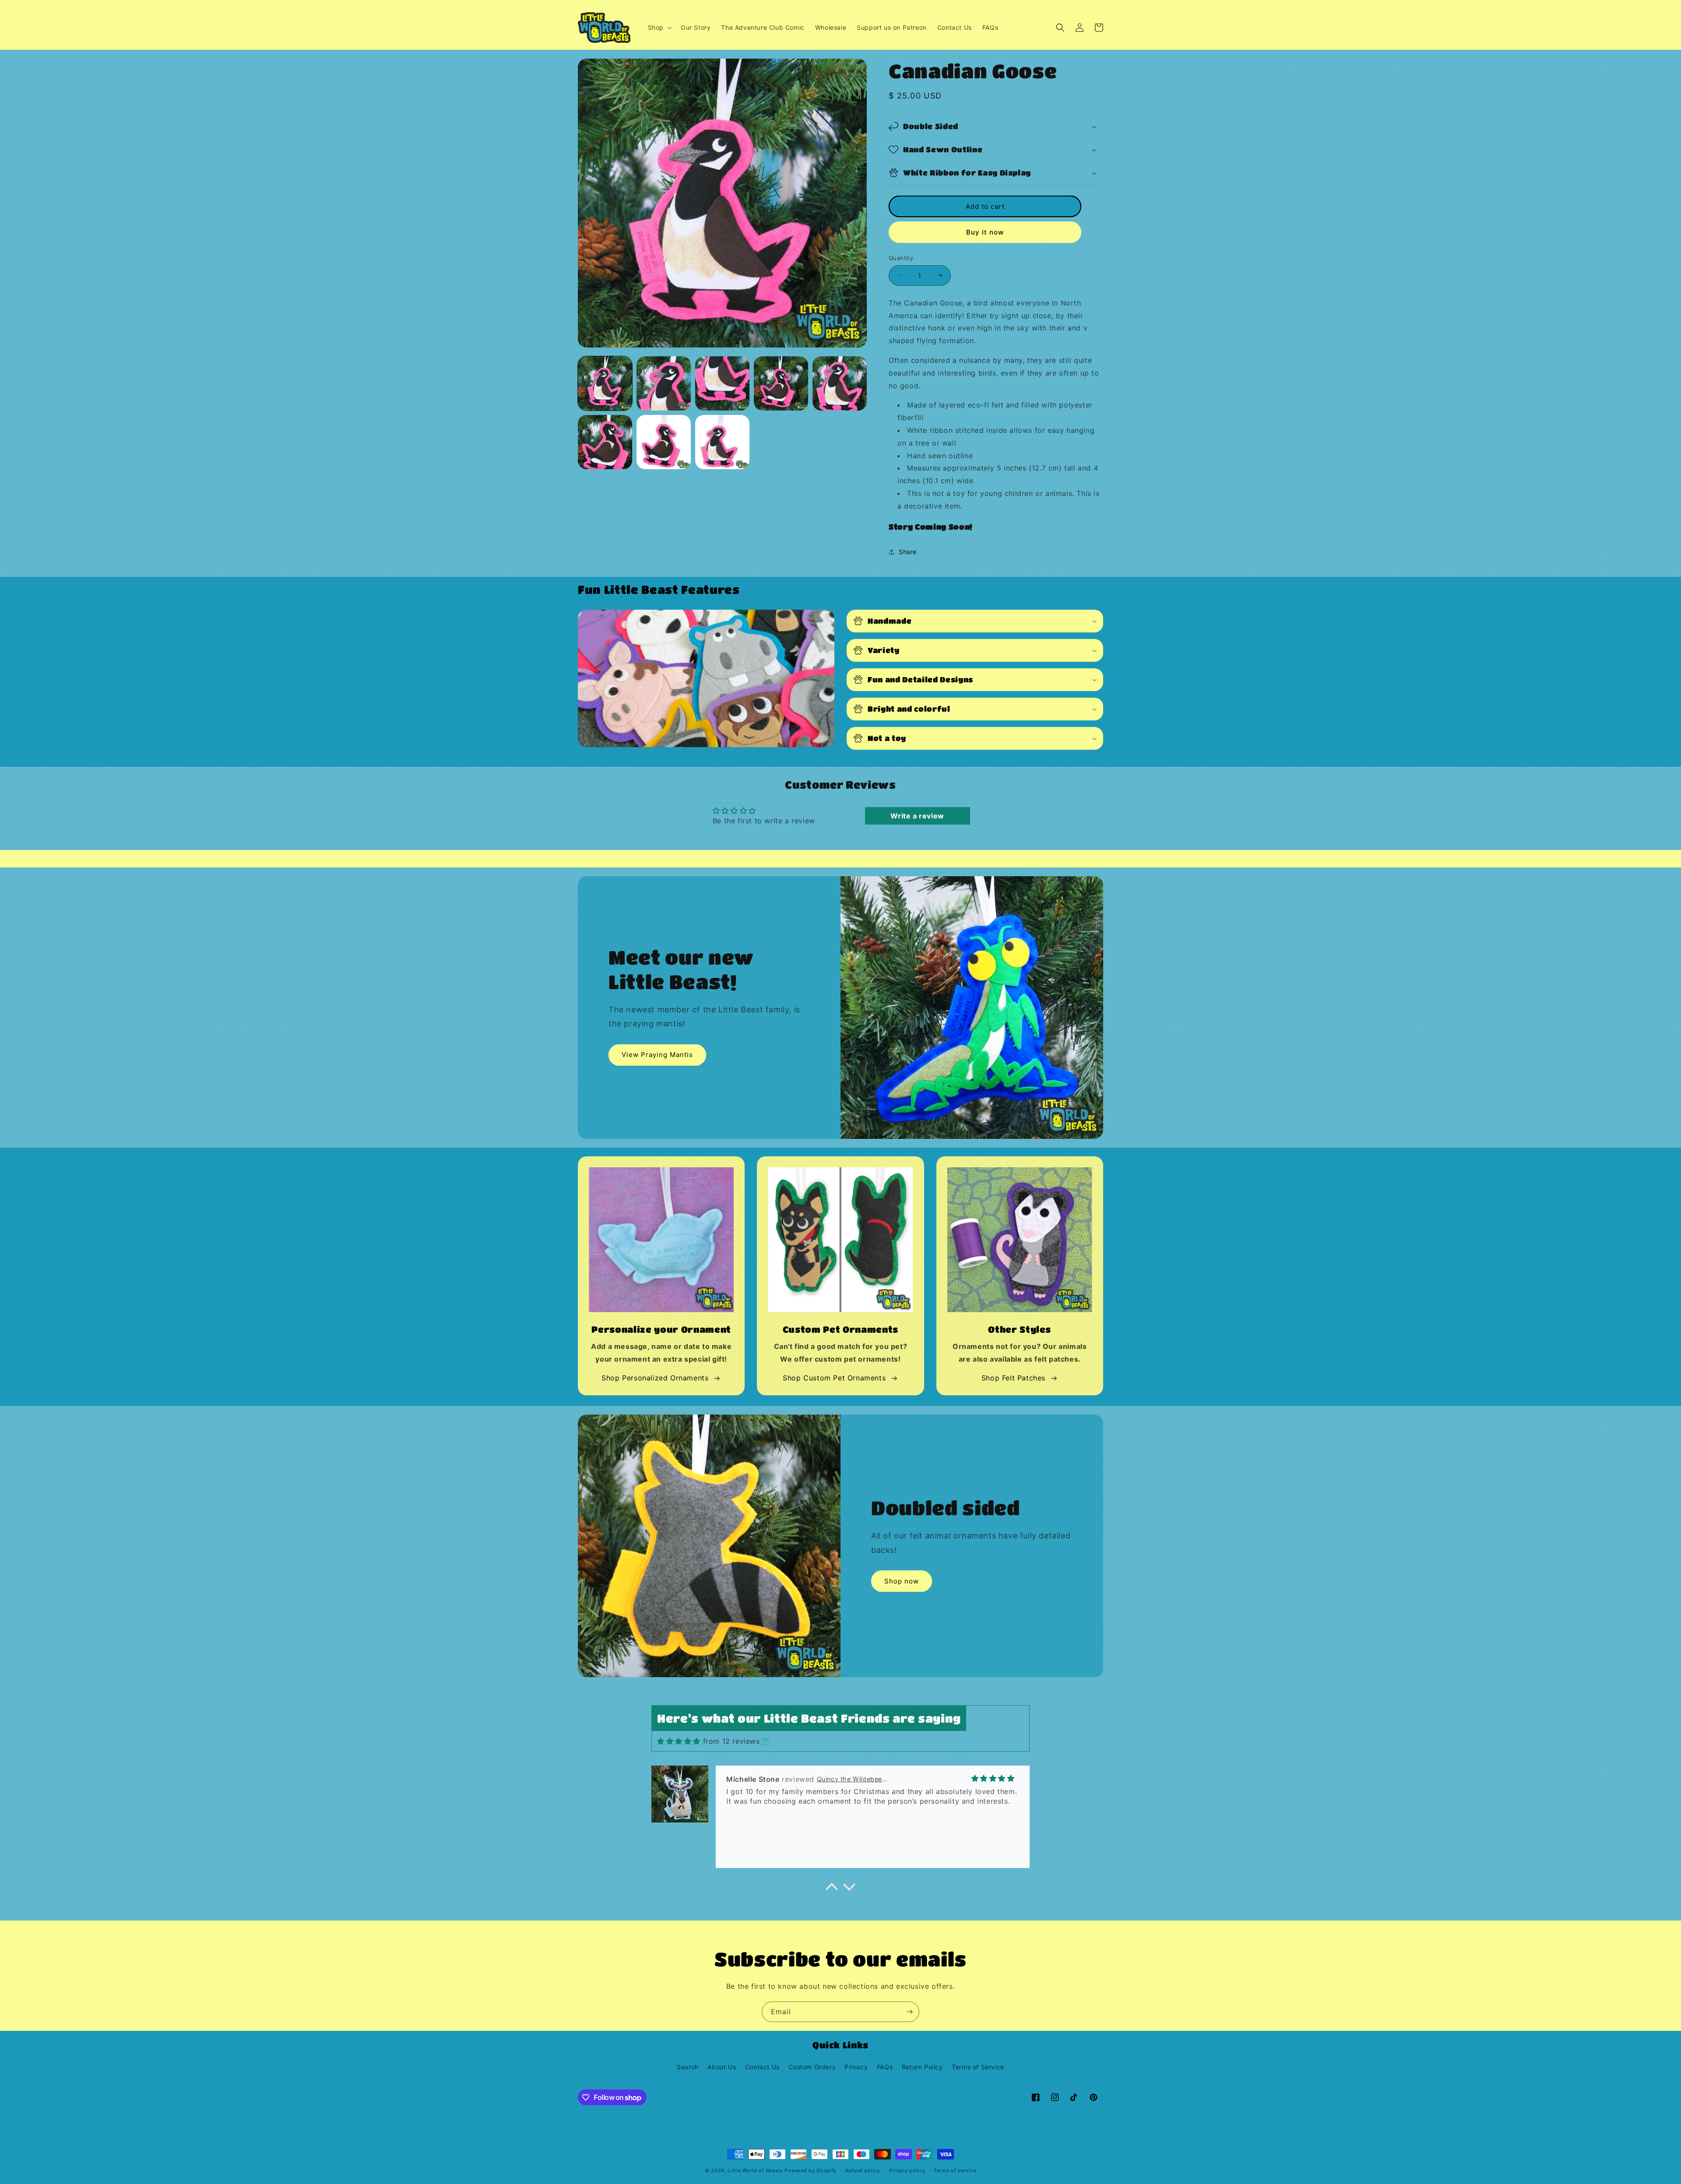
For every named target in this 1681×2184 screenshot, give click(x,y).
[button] (659, 28)
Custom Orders (812, 2067)
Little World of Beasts (755, 2170)
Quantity (901, 258)
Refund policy (863, 2170)
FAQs (885, 2067)
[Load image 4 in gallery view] (781, 383)
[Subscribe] (909, 2012)
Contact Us (762, 2067)
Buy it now (985, 232)
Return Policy (922, 2067)
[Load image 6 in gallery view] (605, 442)
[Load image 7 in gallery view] (664, 442)
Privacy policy (907, 2170)
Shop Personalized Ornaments (655, 1378)
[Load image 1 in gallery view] (605, 383)
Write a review (917, 816)
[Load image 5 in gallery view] (840, 383)
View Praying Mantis (657, 1055)
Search (688, 2067)
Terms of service (955, 2170)
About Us (722, 2067)
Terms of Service (978, 2067)
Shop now (902, 1581)
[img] (679, 1741)
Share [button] (908, 552)
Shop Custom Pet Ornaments (834, 1378)
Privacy (856, 2067)
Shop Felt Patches (1013, 1378)
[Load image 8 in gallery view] (722, 442)
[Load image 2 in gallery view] (664, 383)
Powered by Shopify (811, 2170)
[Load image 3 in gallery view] (722, 383)
